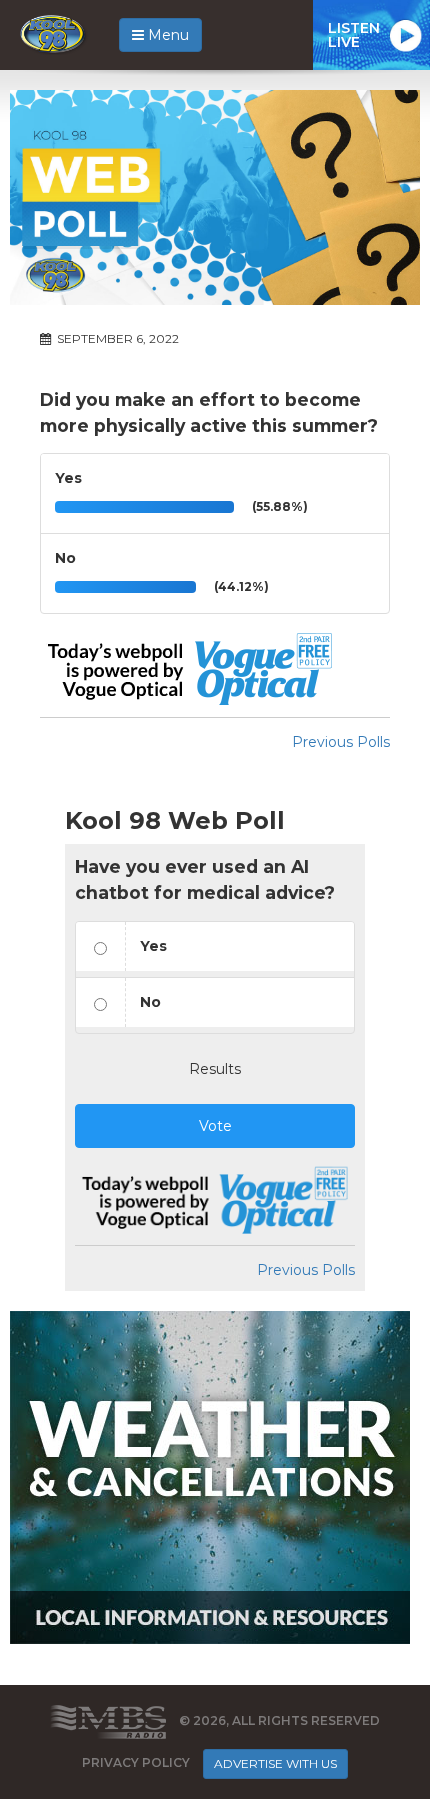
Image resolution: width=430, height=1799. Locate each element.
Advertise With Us (275, 1763)
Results (215, 1069)
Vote (215, 1126)
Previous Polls (341, 742)
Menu (166, 35)
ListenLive (354, 35)
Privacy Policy (136, 1762)
